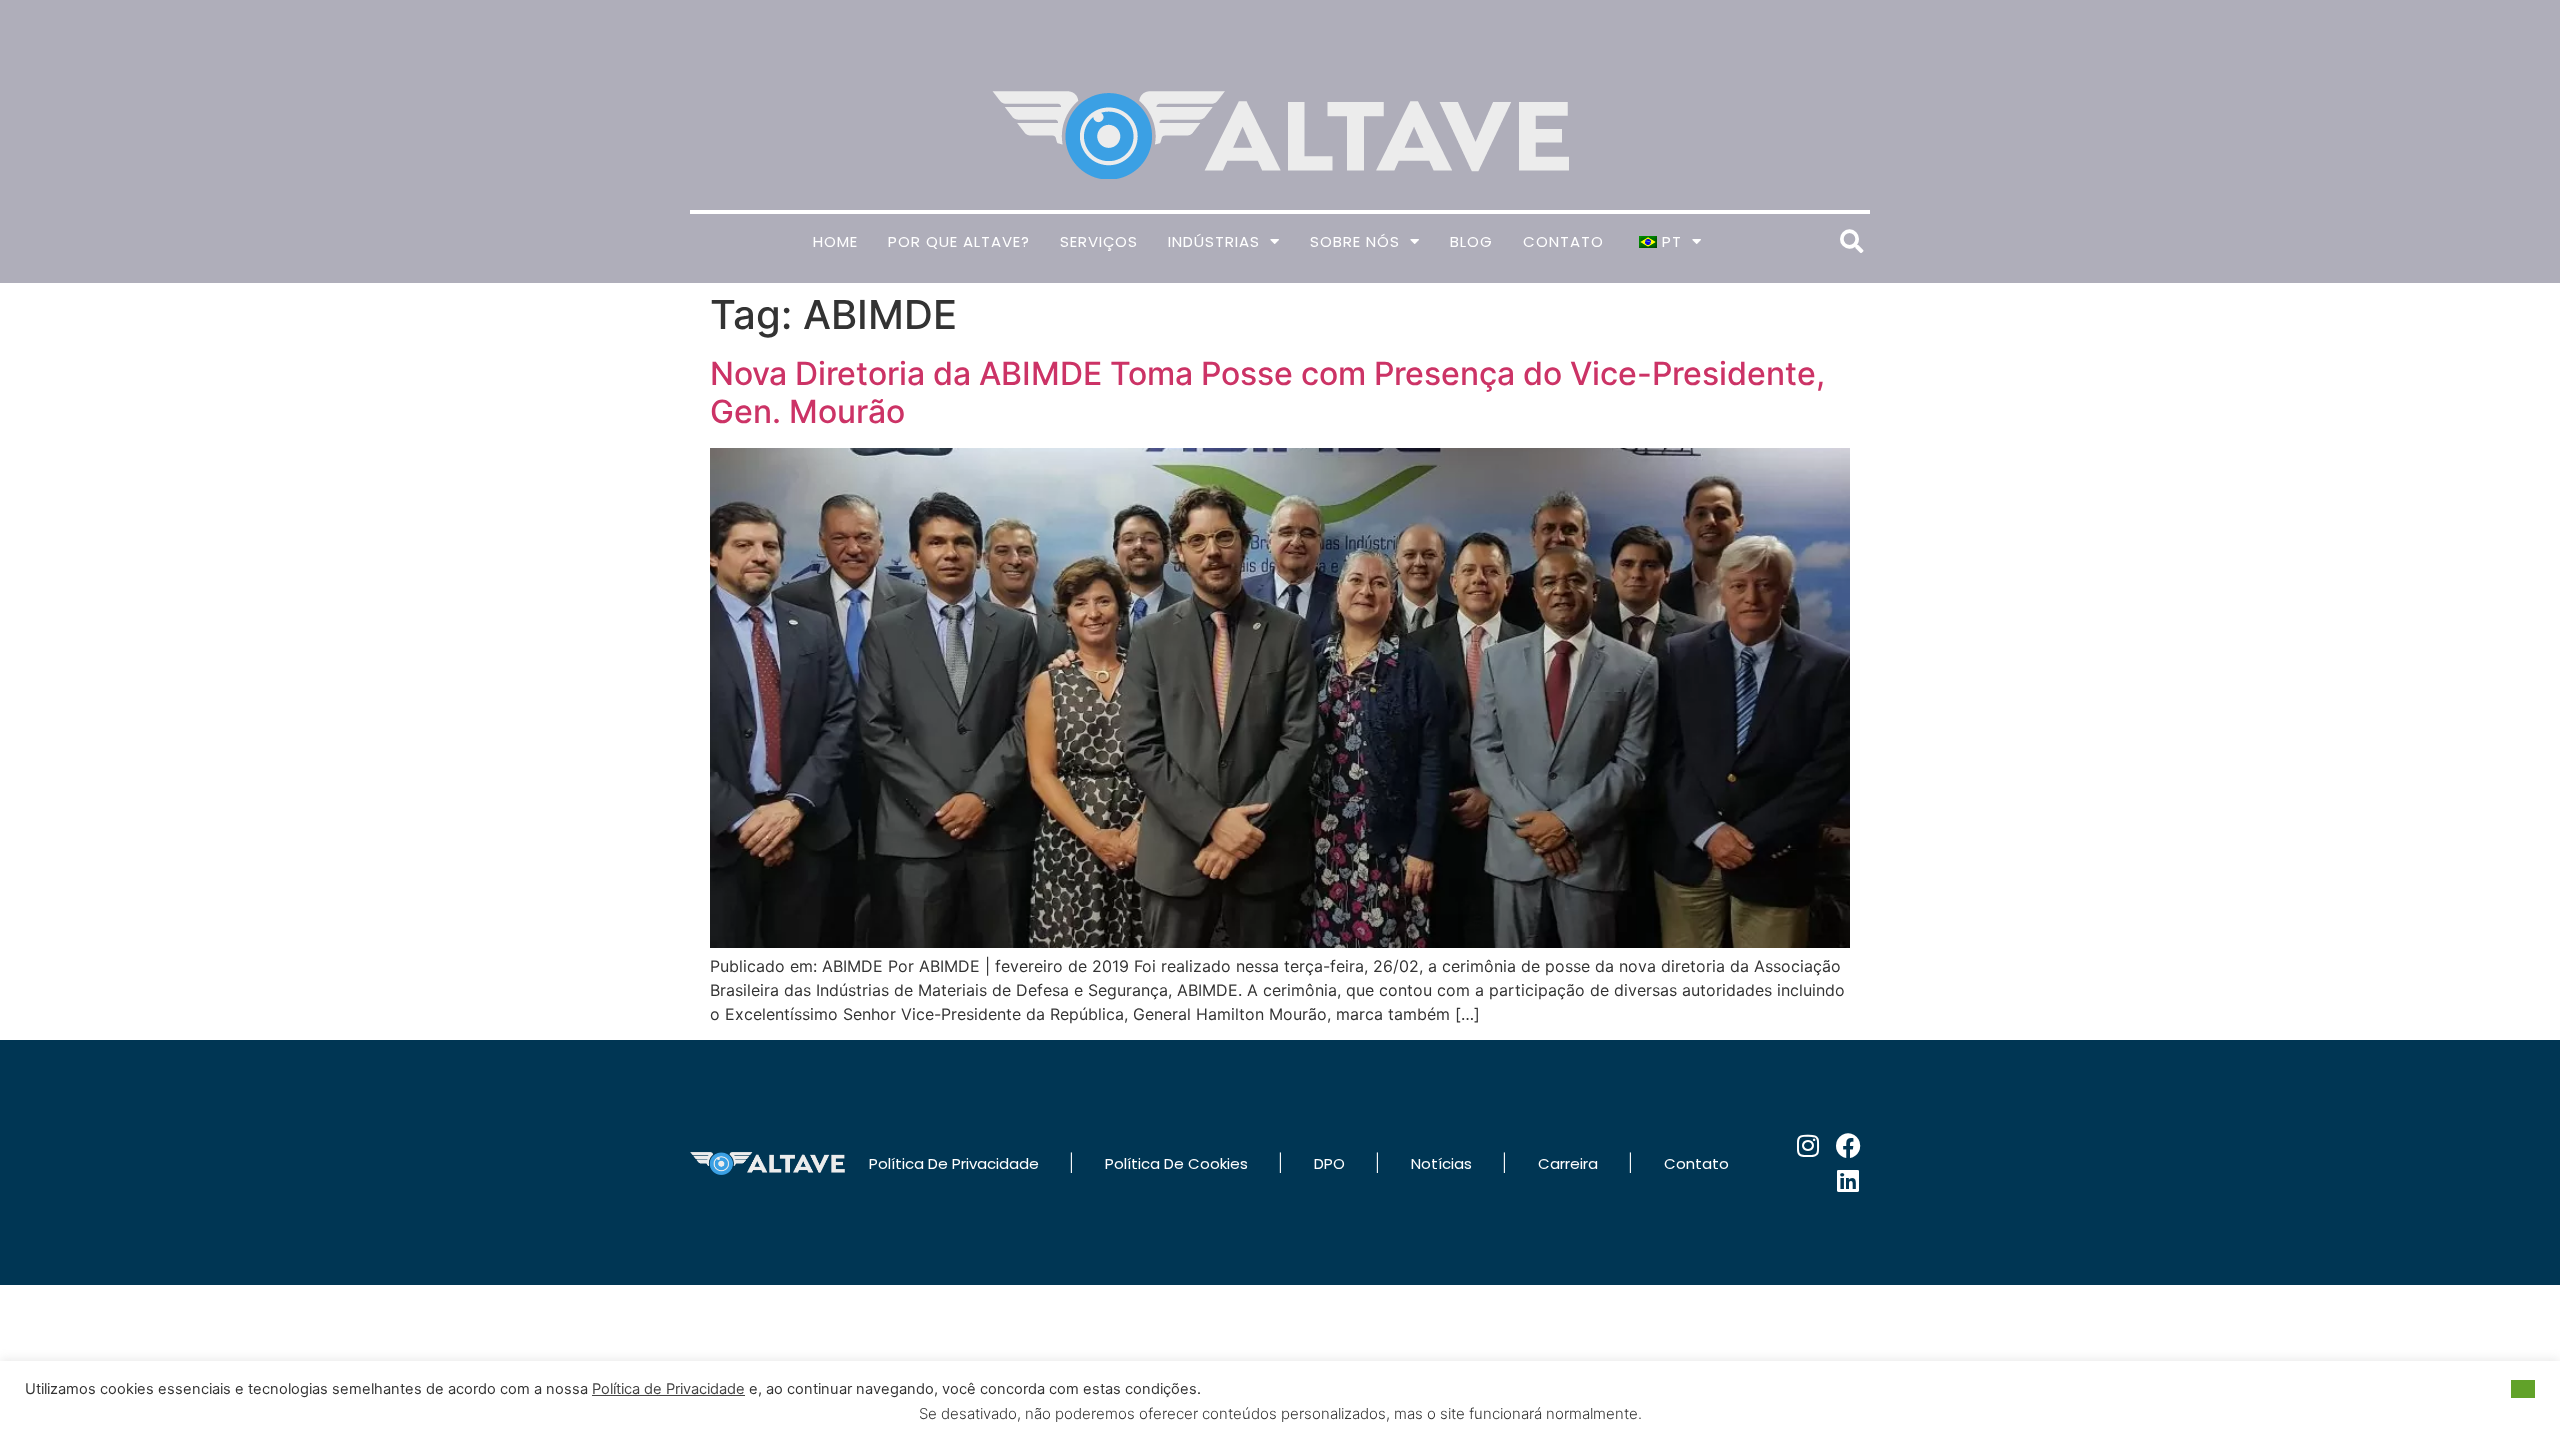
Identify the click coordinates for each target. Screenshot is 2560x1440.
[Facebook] (1848, 1145)
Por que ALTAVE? (959, 241)
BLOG (1471, 241)
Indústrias (1214, 241)
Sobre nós (1355, 241)
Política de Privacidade (668, 1389)
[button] (1851, 241)
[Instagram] (1808, 1145)
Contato (1563, 241)
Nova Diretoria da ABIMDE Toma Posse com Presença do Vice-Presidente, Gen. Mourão (1267, 392)
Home (835, 241)
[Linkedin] (1848, 1180)
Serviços (1099, 241)
